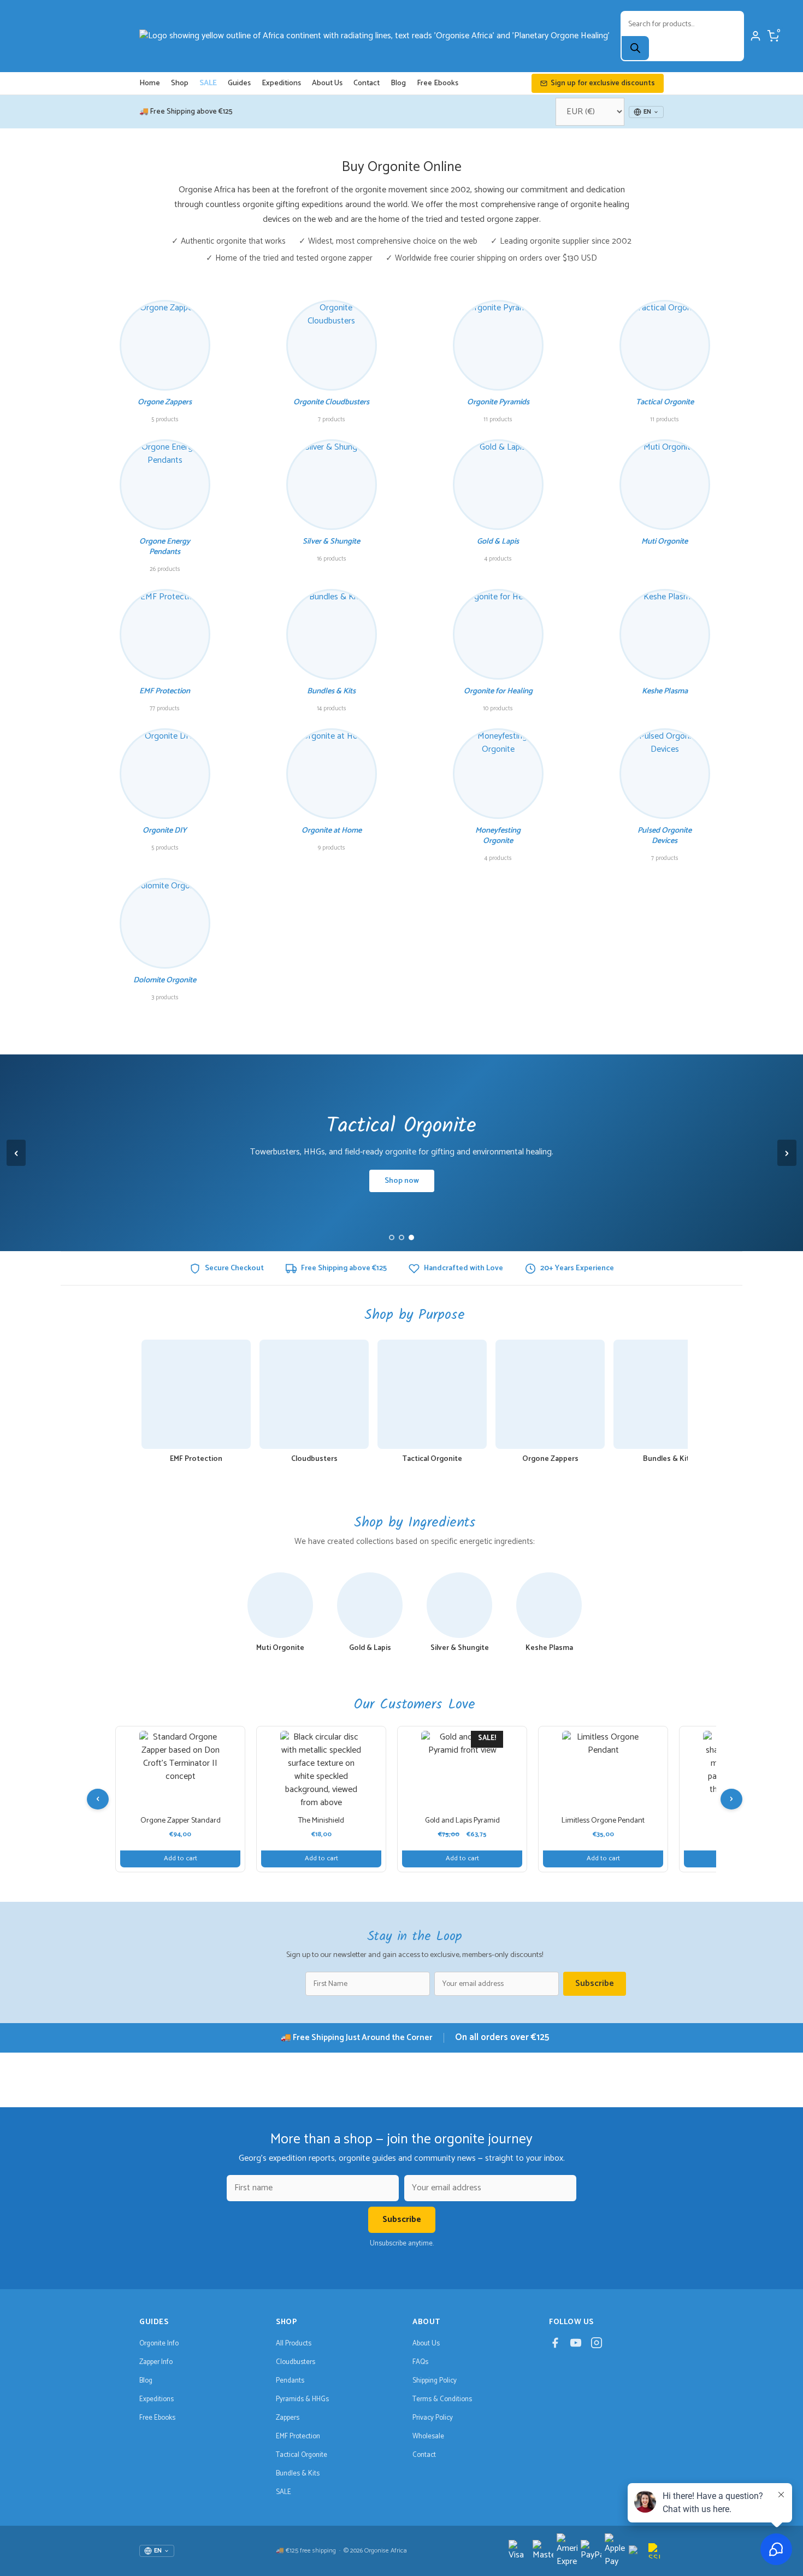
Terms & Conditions (442, 2399)
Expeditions (281, 83)
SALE (208, 83)
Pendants (290, 2381)
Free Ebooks (438, 83)
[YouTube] (576, 2345)
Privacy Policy (433, 2418)
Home (150, 83)
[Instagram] (597, 2345)
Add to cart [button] (181, 1858)
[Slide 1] (392, 1237)
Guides (239, 83)
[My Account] (755, 36)
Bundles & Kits (298, 2474)
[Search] (635, 48)
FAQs (420, 2362)
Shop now (402, 1181)
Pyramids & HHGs (302, 2399)
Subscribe (595, 1983)
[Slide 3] (411, 1237)
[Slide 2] (401, 1237)
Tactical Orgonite (302, 2455)
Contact (367, 83)
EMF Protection (298, 2436)
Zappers (288, 2418)
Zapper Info (156, 2362)
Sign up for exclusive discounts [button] (603, 83)
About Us (327, 83)
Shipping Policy (435, 2381)
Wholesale (428, 2436)
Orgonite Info (159, 2344)
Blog (398, 83)
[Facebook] (555, 2345)
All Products (294, 2344)
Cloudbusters (296, 2362)
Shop (180, 83)
